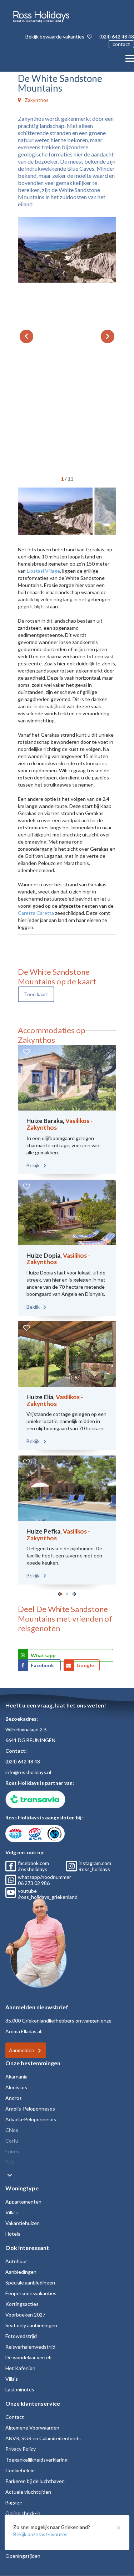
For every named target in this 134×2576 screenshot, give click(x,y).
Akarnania (16, 2077)
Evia (10, 2162)
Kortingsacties (22, 2304)
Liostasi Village (43, 571)
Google (85, 1665)
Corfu (12, 2141)
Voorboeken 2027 (25, 2315)
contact (121, 44)
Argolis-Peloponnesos (30, 2109)
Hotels (13, 2234)
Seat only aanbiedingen (31, 2325)
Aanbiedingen (21, 2272)
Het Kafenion (20, 2368)
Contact (15, 2417)
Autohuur (16, 2261)
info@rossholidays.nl (28, 1772)
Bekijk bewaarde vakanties (55, 37)
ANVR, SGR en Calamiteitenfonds (43, 2438)
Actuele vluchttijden (28, 2492)
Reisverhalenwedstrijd (30, 2347)
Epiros (12, 2151)
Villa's (12, 2212)
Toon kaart (36, 994)
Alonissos (16, 2087)
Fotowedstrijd (21, 2336)
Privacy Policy (21, 2449)
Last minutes (20, 2389)
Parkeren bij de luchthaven (35, 2481)
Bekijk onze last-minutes (40, 2534)
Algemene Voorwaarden (32, 2428)
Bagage (14, 2502)
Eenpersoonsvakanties (31, 2293)
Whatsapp (43, 1655)
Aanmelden (22, 2050)
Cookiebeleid (20, 2470)
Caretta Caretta (36, 913)
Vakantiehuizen (23, 2223)
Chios (12, 2130)
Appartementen (23, 2202)
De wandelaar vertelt (29, 2357)
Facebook (43, 1665)
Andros (14, 2098)
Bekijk (34, 1165)
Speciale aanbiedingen (30, 2283)
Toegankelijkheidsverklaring (36, 2460)
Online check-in (23, 2513)
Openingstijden (23, 2556)
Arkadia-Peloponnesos (31, 2119)
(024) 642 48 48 (117, 37)
